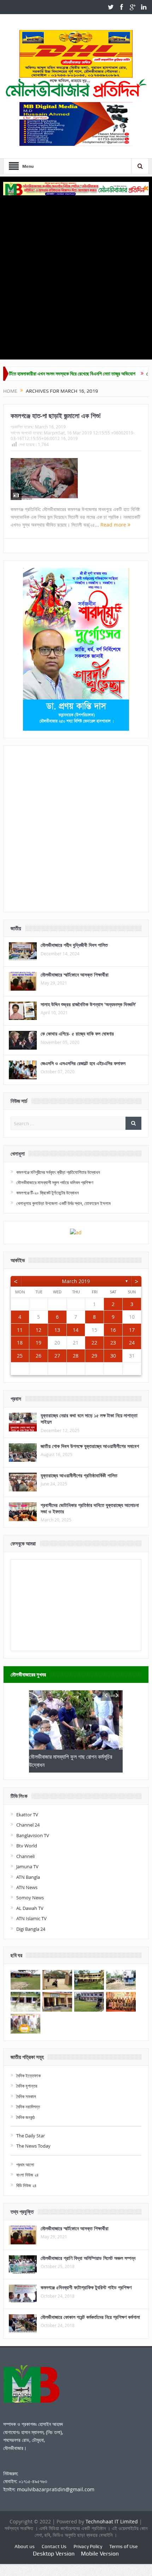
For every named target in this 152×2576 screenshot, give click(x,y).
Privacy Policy (88, 2546)
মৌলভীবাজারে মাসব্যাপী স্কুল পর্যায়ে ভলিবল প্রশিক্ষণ (55, 1182)
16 (113, 1330)
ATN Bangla (28, 1877)
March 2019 (76, 1281)
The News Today (33, 2146)
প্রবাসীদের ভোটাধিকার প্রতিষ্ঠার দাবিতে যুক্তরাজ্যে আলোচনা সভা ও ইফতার (90, 1508)
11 (20, 1330)
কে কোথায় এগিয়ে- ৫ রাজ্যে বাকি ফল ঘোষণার (77, 1034)
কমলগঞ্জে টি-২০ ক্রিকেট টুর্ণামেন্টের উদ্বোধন (48, 1193)
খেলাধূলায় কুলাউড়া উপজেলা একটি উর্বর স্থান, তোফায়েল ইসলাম (63, 1203)
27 (57, 1356)
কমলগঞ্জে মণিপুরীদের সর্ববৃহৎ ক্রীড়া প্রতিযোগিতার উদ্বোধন (58, 1172)
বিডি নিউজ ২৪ (26, 2185)
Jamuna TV (27, 1866)
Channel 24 (28, 1825)
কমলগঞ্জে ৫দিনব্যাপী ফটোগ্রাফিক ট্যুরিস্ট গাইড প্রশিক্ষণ (86, 2287)
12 (39, 1330)
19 (39, 1343)
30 (113, 1356)
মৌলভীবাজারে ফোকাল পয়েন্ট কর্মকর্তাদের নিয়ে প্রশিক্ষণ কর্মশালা (90, 2317)
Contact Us (54, 2546)
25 (20, 1356)
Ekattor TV (27, 1815)
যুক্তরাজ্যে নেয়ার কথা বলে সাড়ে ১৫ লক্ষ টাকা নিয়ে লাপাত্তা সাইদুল (89, 1418)
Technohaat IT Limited (112, 2521)
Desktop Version (54, 2554)
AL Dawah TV (30, 1908)
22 (94, 1343)
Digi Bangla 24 (31, 1929)
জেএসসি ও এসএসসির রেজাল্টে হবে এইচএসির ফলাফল (83, 1063)
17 (132, 1330)
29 (94, 1356)
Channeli (25, 1856)
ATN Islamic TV (31, 1918)
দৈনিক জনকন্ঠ (25, 2117)
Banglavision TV (33, 1835)
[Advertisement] (76, 275)
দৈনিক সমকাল (26, 2096)
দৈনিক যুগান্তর (27, 2086)
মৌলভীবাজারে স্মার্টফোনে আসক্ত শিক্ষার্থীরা (75, 975)
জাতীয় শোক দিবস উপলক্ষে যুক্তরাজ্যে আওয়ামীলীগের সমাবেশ (90, 1446)
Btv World (27, 1846)
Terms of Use (123, 2546)
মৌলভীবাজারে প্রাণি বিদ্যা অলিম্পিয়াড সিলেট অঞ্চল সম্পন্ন (88, 2258)
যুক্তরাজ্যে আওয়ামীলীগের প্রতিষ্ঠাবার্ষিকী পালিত (79, 1475)
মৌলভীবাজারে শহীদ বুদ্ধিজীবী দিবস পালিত (74, 945)
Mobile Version (100, 2554)
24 (132, 1343)
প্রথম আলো (25, 2165)
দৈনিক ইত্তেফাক (28, 2076)
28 (76, 1356)
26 (39, 1356)
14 (76, 1330)
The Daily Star (31, 2136)
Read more (114, 525)
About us (25, 2546)
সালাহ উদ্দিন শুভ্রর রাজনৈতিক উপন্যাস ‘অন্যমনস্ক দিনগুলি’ (88, 1004)
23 (113, 1343)
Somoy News (30, 1898)
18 (20, 1343)
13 (57, 1330)
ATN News (27, 1887)
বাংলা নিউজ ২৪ (27, 2175)
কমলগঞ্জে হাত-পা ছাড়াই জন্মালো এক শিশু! (56, 416)
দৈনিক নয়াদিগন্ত (28, 2107)
